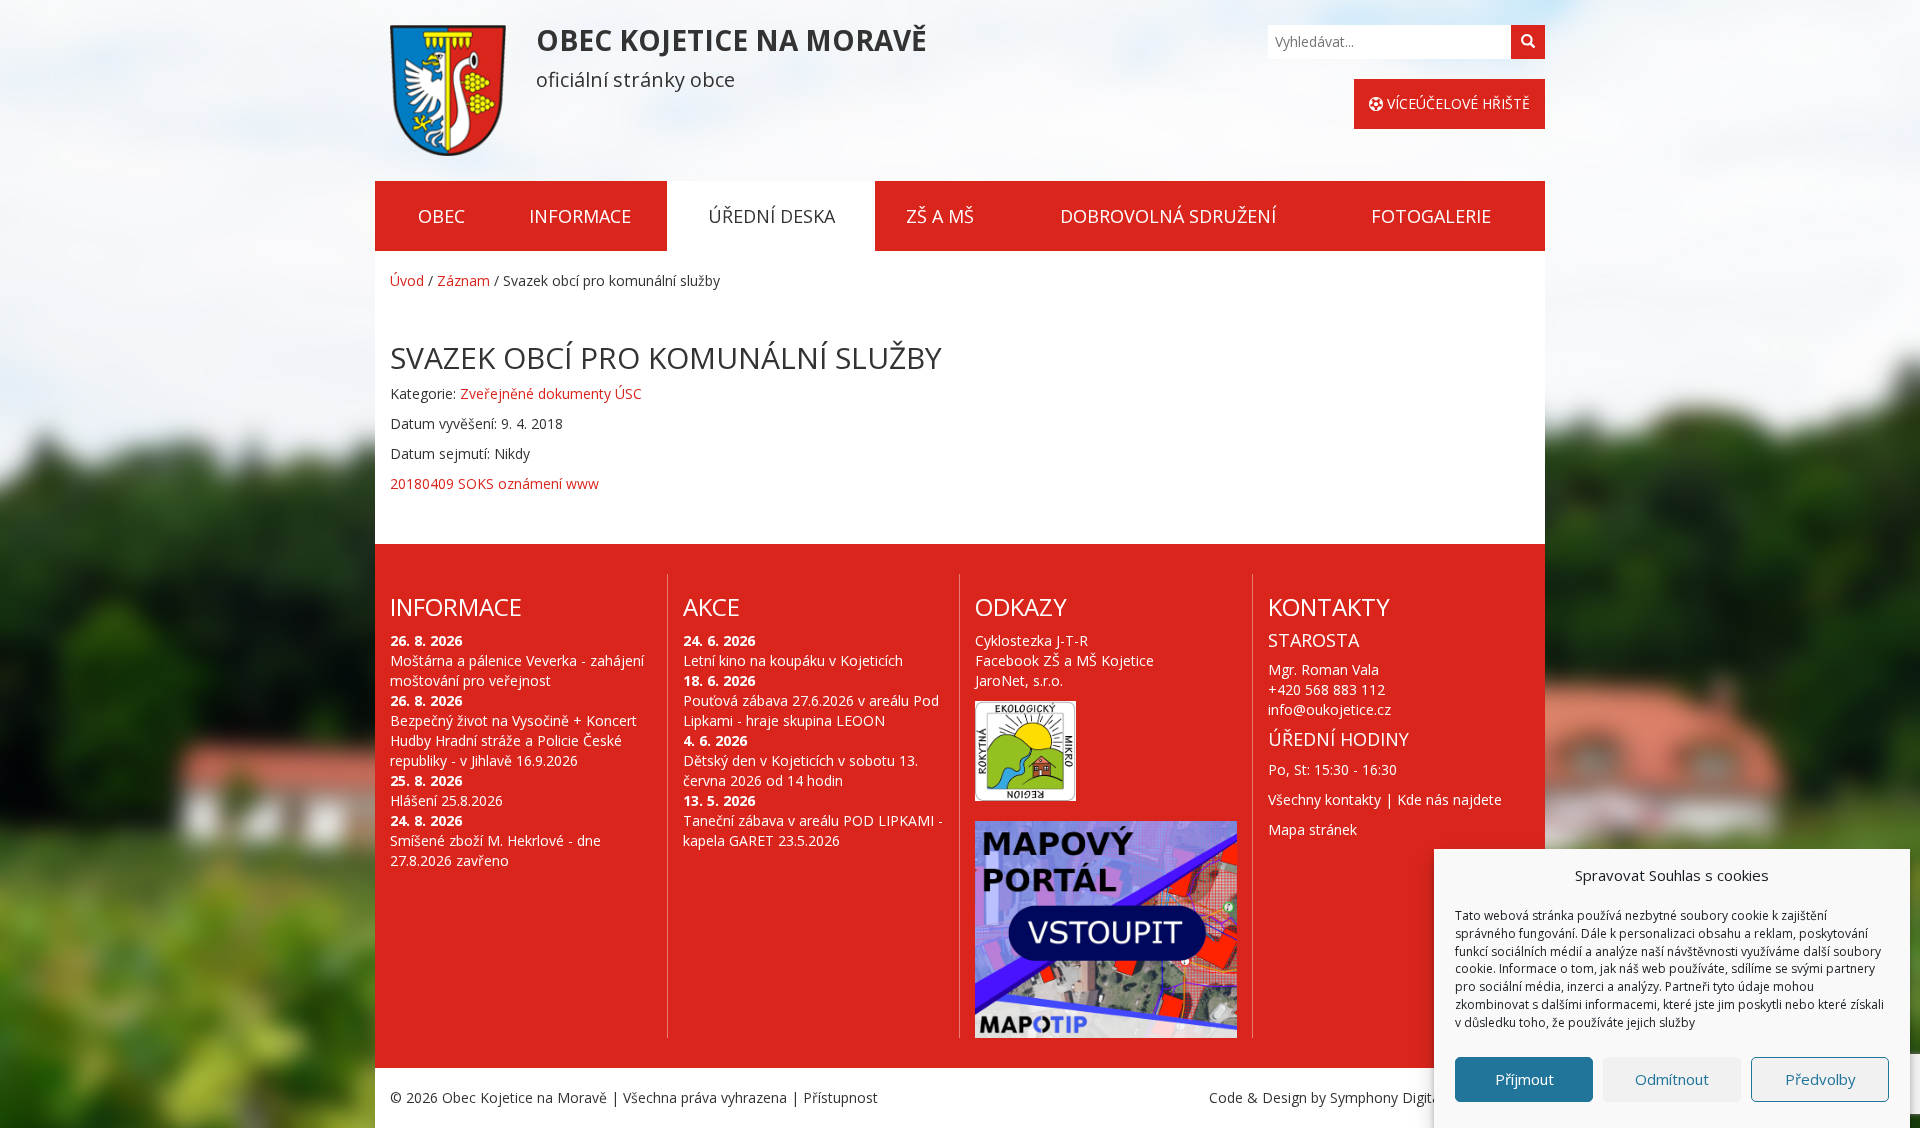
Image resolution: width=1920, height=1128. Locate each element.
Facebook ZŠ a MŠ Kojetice (1064, 660)
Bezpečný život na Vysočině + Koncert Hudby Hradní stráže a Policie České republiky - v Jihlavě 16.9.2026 (513, 740)
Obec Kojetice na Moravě (524, 1097)
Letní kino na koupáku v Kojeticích (793, 660)
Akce (711, 606)
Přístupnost (840, 1097)
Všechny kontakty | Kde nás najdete (1385, 799)
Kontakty (1329, 606)
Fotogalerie (1431, 216)
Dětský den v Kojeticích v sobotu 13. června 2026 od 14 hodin (800, 770)
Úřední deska (771, 216)
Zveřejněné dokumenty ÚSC (551, 393)
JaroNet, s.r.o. (1019, 680)
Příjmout (1524, 1080)
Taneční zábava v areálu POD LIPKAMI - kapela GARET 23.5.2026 (813, 830)
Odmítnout (1672, 1080)
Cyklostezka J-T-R (1031, 640)
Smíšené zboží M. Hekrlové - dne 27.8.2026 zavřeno (495, 850)
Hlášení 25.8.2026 (446, 800)
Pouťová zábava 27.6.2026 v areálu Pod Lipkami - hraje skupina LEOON (811, 710)
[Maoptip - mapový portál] (1106, 930)
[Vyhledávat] (1528, 42)
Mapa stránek (1312, 829)
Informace (580, 216)
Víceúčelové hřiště (1456, 103)
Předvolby (1820, 1080)
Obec (441, 216)
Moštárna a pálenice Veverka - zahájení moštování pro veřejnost (517, 670)
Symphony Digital (1386, 1097)
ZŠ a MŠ (940, 216)
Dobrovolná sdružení (1168, 216)
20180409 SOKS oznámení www (494, 483)
